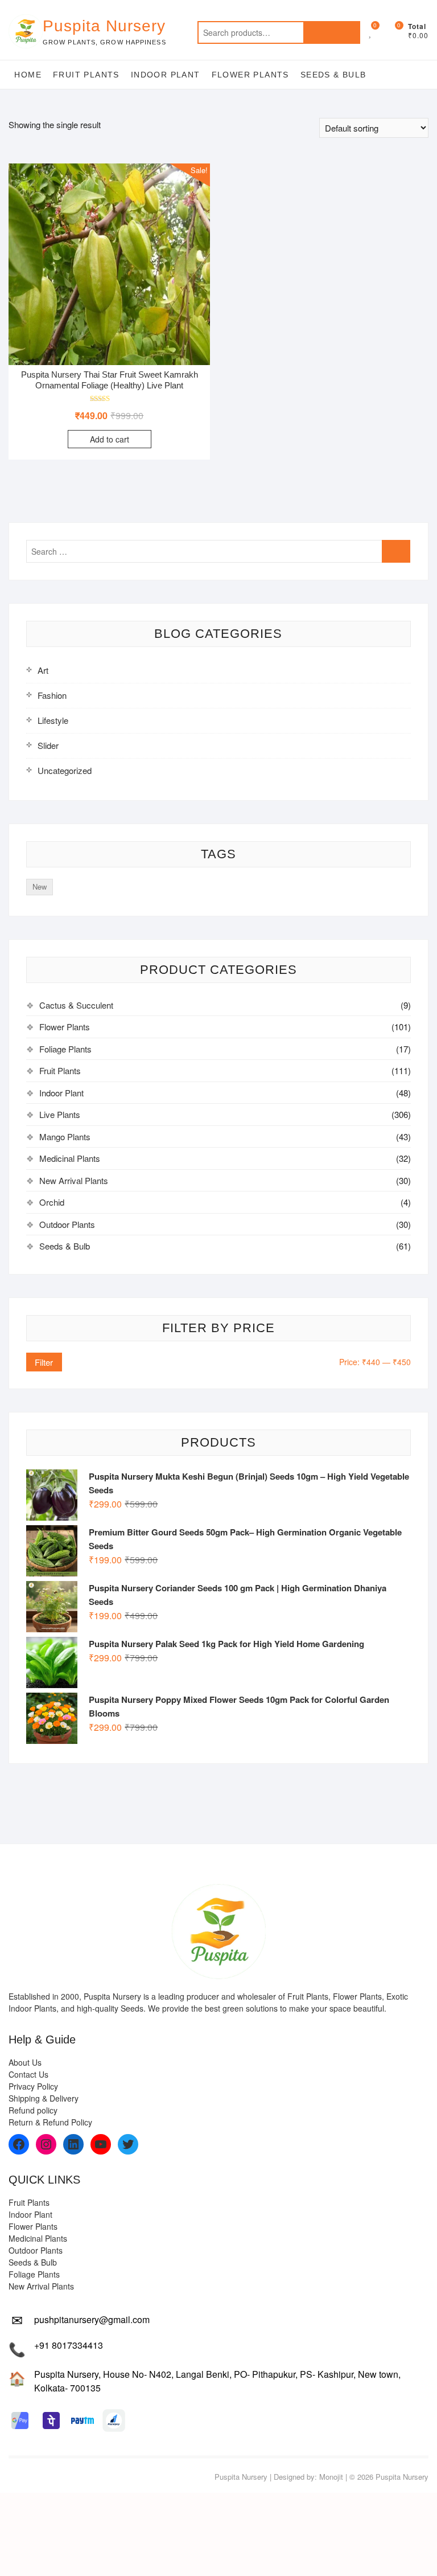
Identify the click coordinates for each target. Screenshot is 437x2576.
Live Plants (60, 1114)
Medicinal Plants (70, 1158)
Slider (48, 745)
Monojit (331, 2477)
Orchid (52, 1202)
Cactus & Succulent (76, 1005)
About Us (25, 2062)
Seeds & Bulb (333, 75)
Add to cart (110, 439)
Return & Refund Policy (50, 2122)
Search (332, 32)
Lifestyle (53, 720)
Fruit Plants (86, 75)
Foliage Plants (65, 1049)
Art (43, 670)
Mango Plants (65, 1137)
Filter (44, 1362)
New (40, 886)
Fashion (52, 695)
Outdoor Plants (67, 1224)
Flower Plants (250, 75)
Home (28, 75)
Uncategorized (65, 770)
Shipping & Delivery (44, 2098)
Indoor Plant (166, 75)
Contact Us (28, 2074)
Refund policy (33, 2110)
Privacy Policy (33, 2086)
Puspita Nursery (104, 26)
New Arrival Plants (74, 1180)
